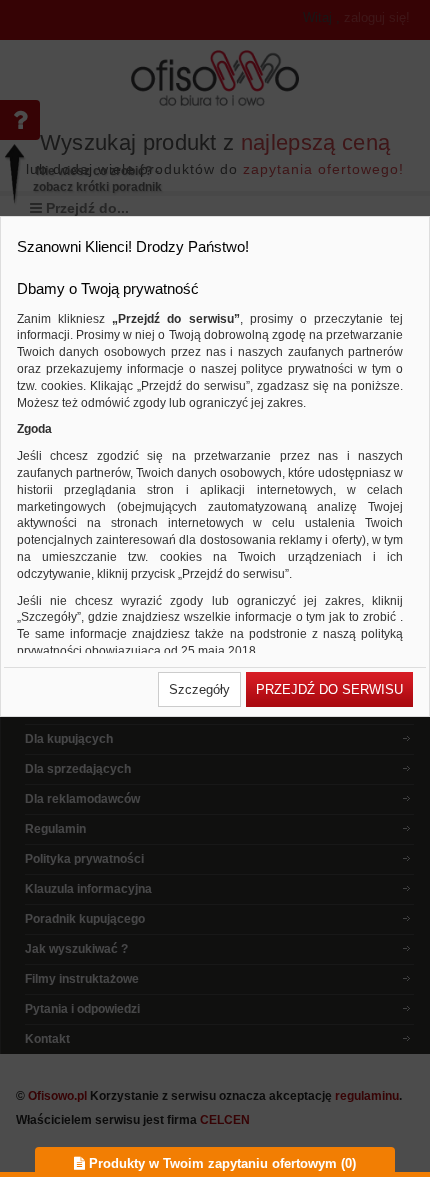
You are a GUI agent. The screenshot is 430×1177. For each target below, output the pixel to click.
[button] (199, 689)
